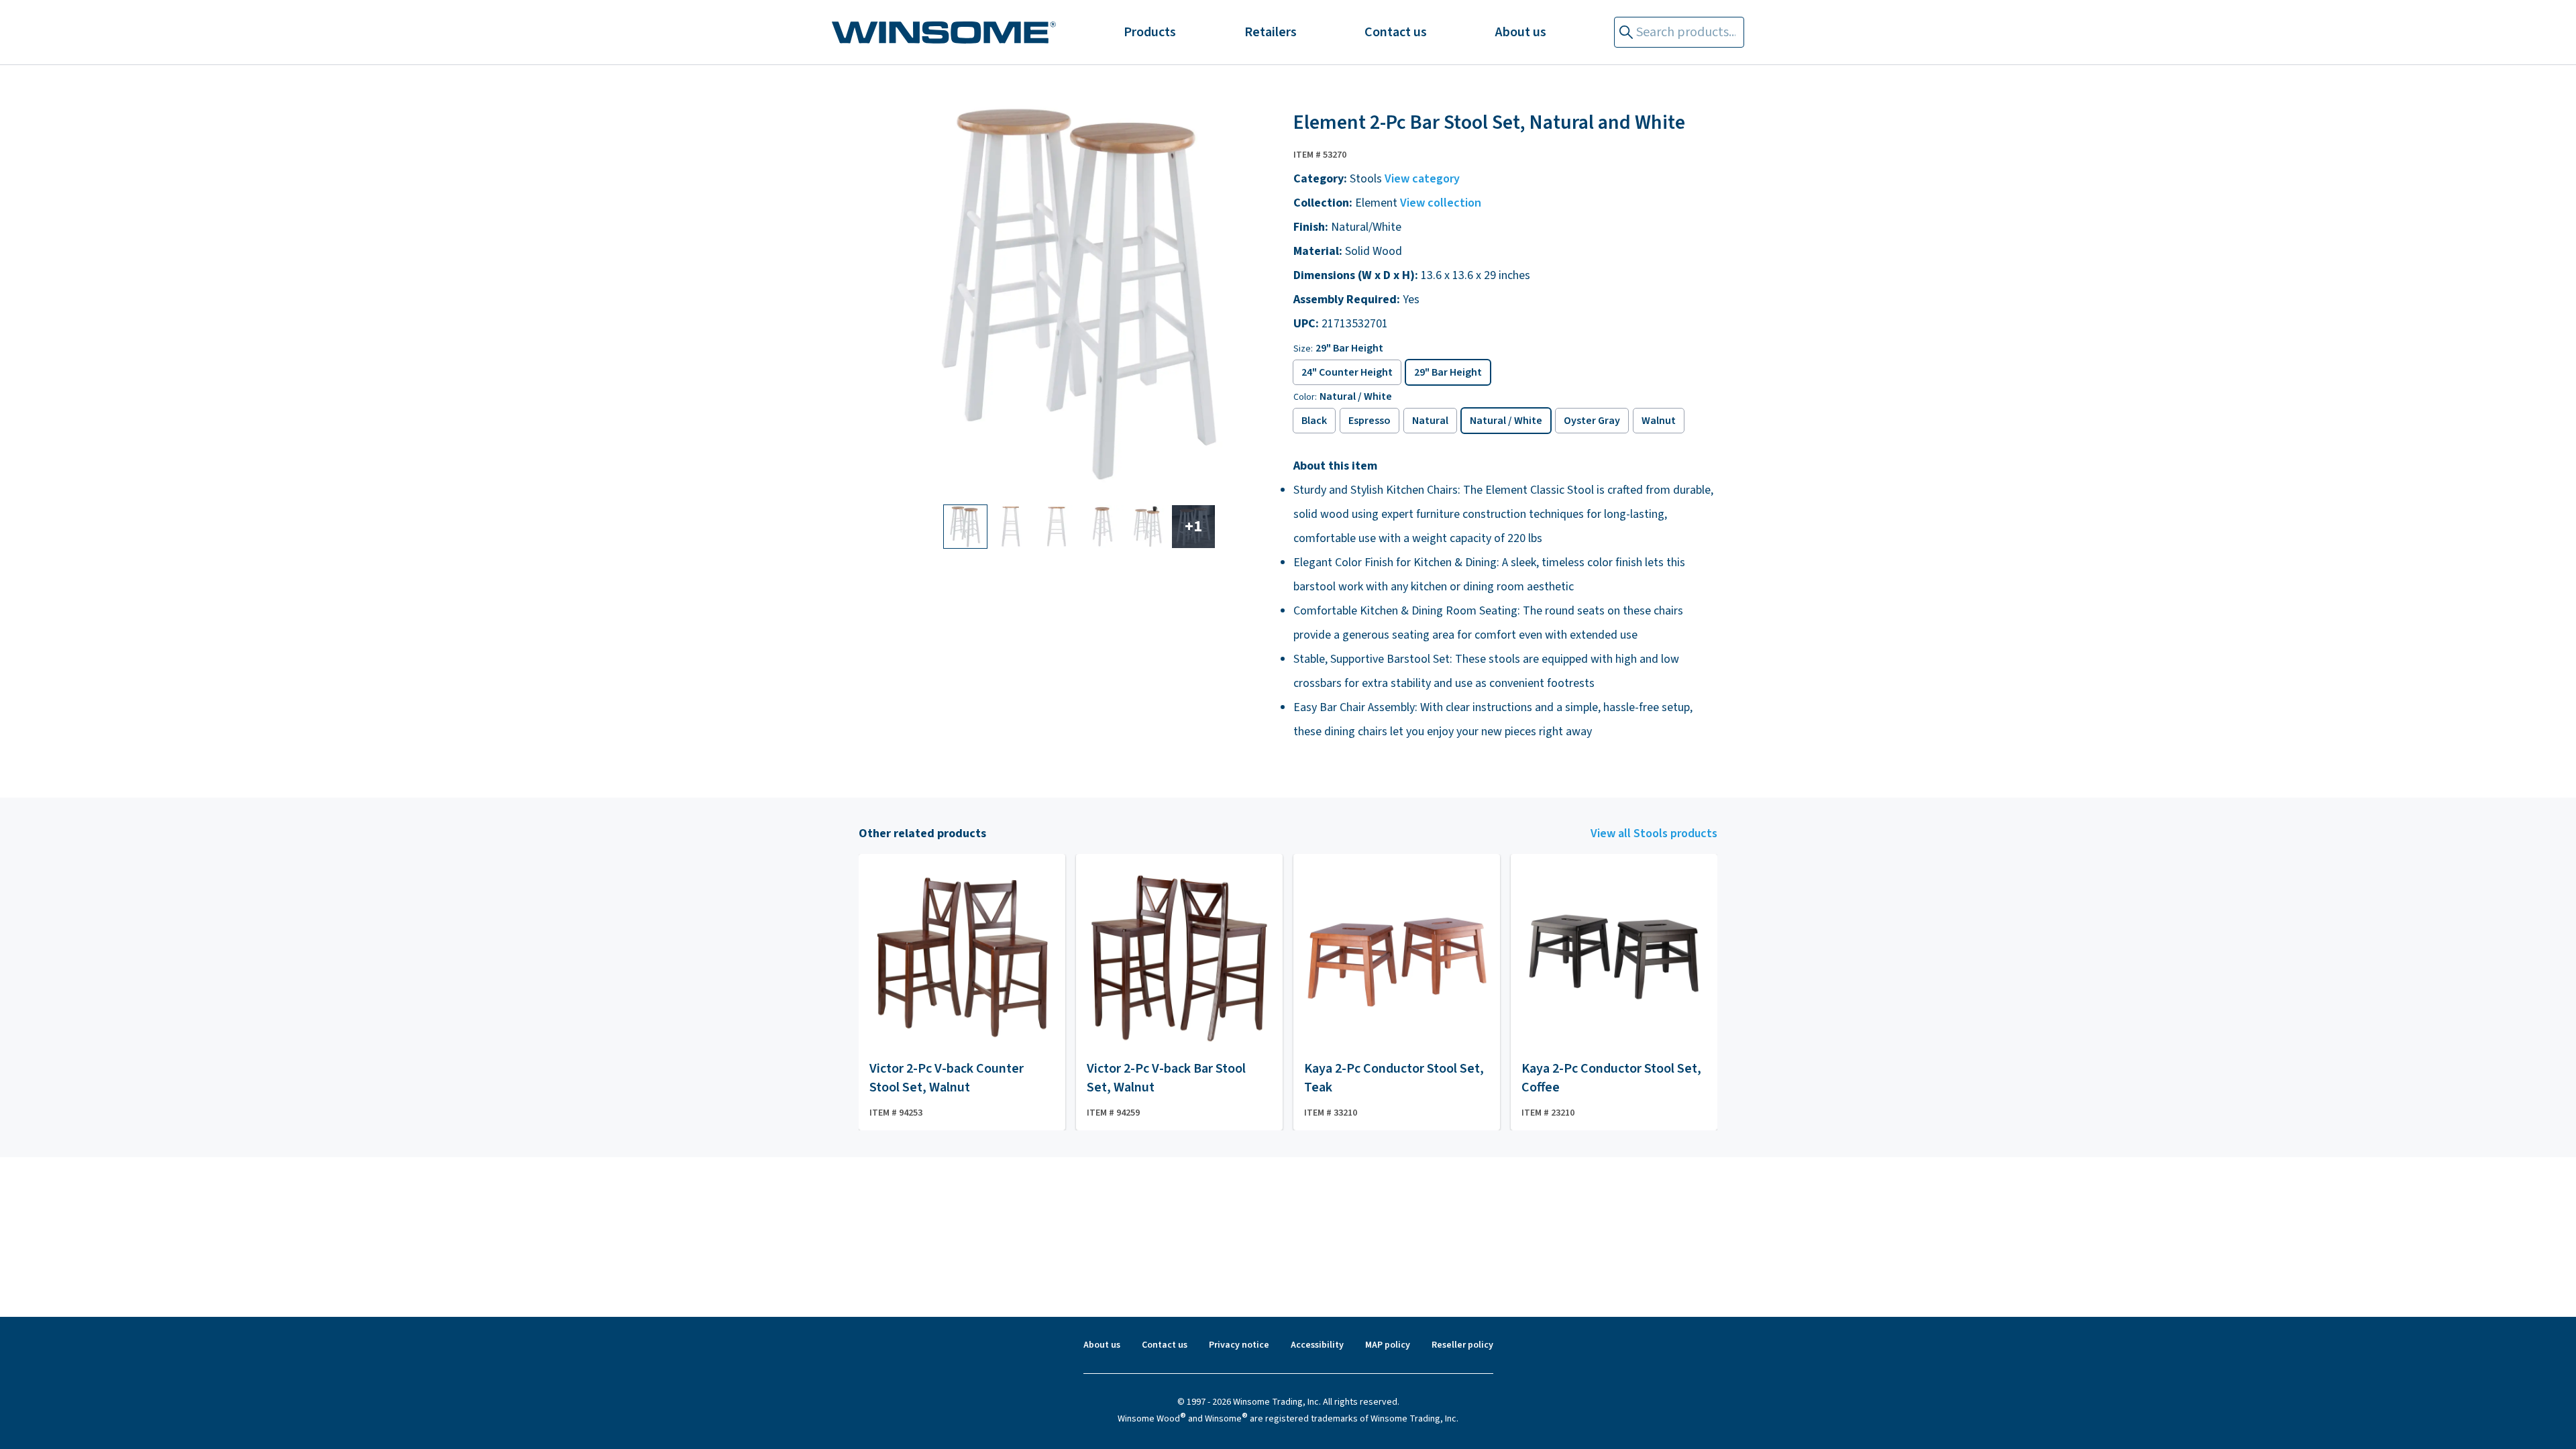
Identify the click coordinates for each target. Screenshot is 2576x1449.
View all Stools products (1654, 834)
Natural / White (1506, 421)
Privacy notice (1239, 1345)
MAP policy (1388, 1345)
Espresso (1370, 421)
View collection (1441, 203)
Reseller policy (1462, 1345)
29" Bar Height (1448, 372)
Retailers (1271, 32)
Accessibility (1317, 1345)
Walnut (1659, 421)
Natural (1430, 421)
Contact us (1396, 32)
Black (1314, 421)
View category (1422, 179)
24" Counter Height (1347, 372)
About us (1521, 32)
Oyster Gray (1592, 421)
